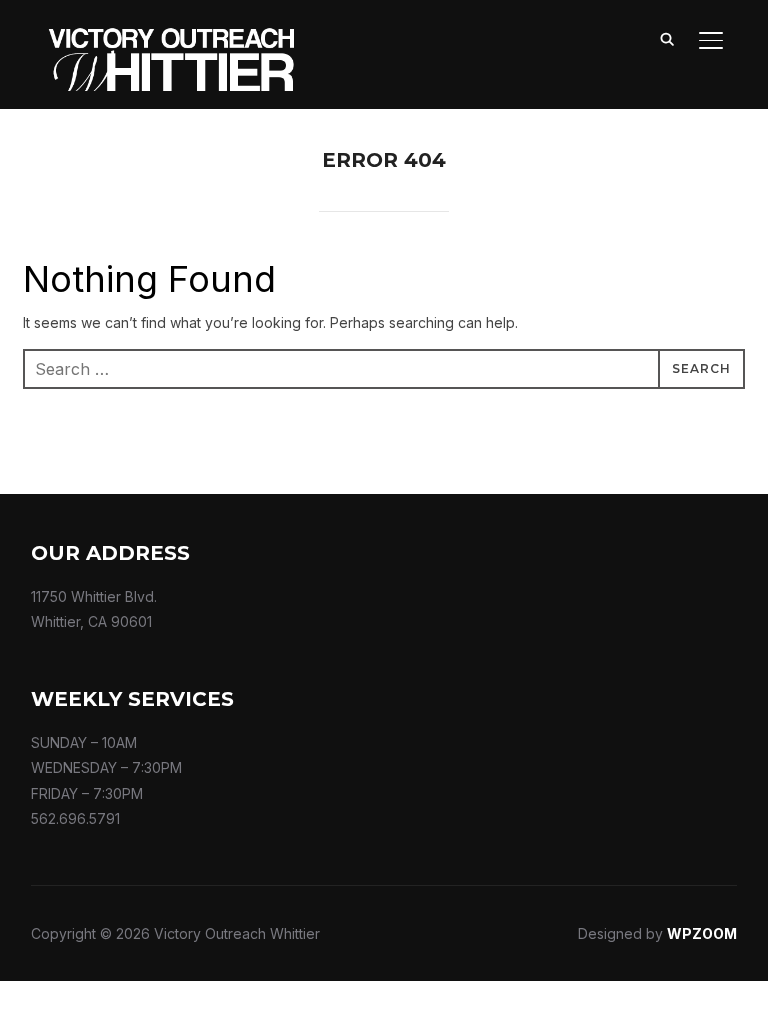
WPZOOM (702, 933)
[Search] (667, 38)
